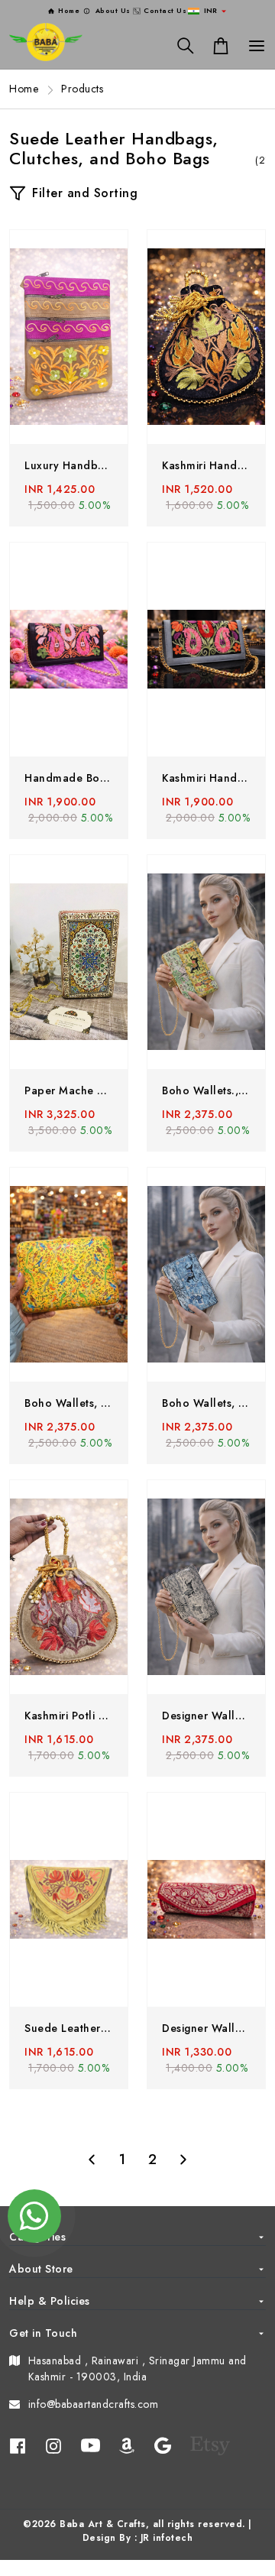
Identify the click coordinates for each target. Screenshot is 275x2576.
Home (24, 89)
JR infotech (167, 2538)
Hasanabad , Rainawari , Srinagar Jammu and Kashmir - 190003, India (137, 2369)
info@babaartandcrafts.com (94, 2404)
